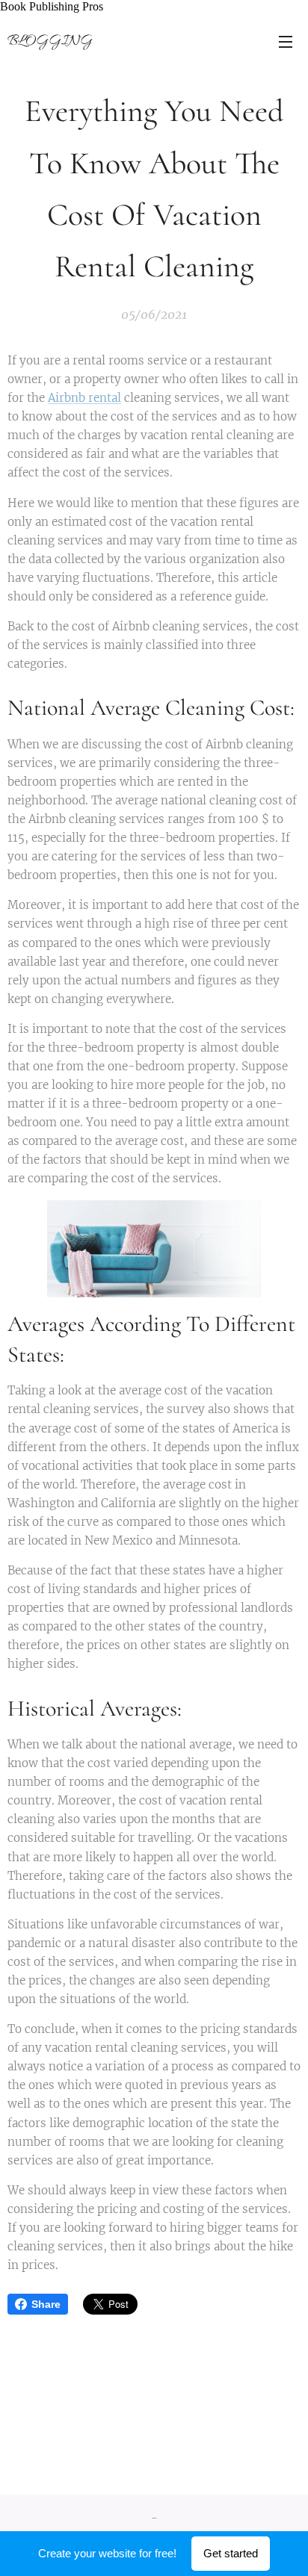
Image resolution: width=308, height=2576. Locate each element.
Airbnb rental (84, 398)
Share (46, 2304)
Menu (286, 41)
